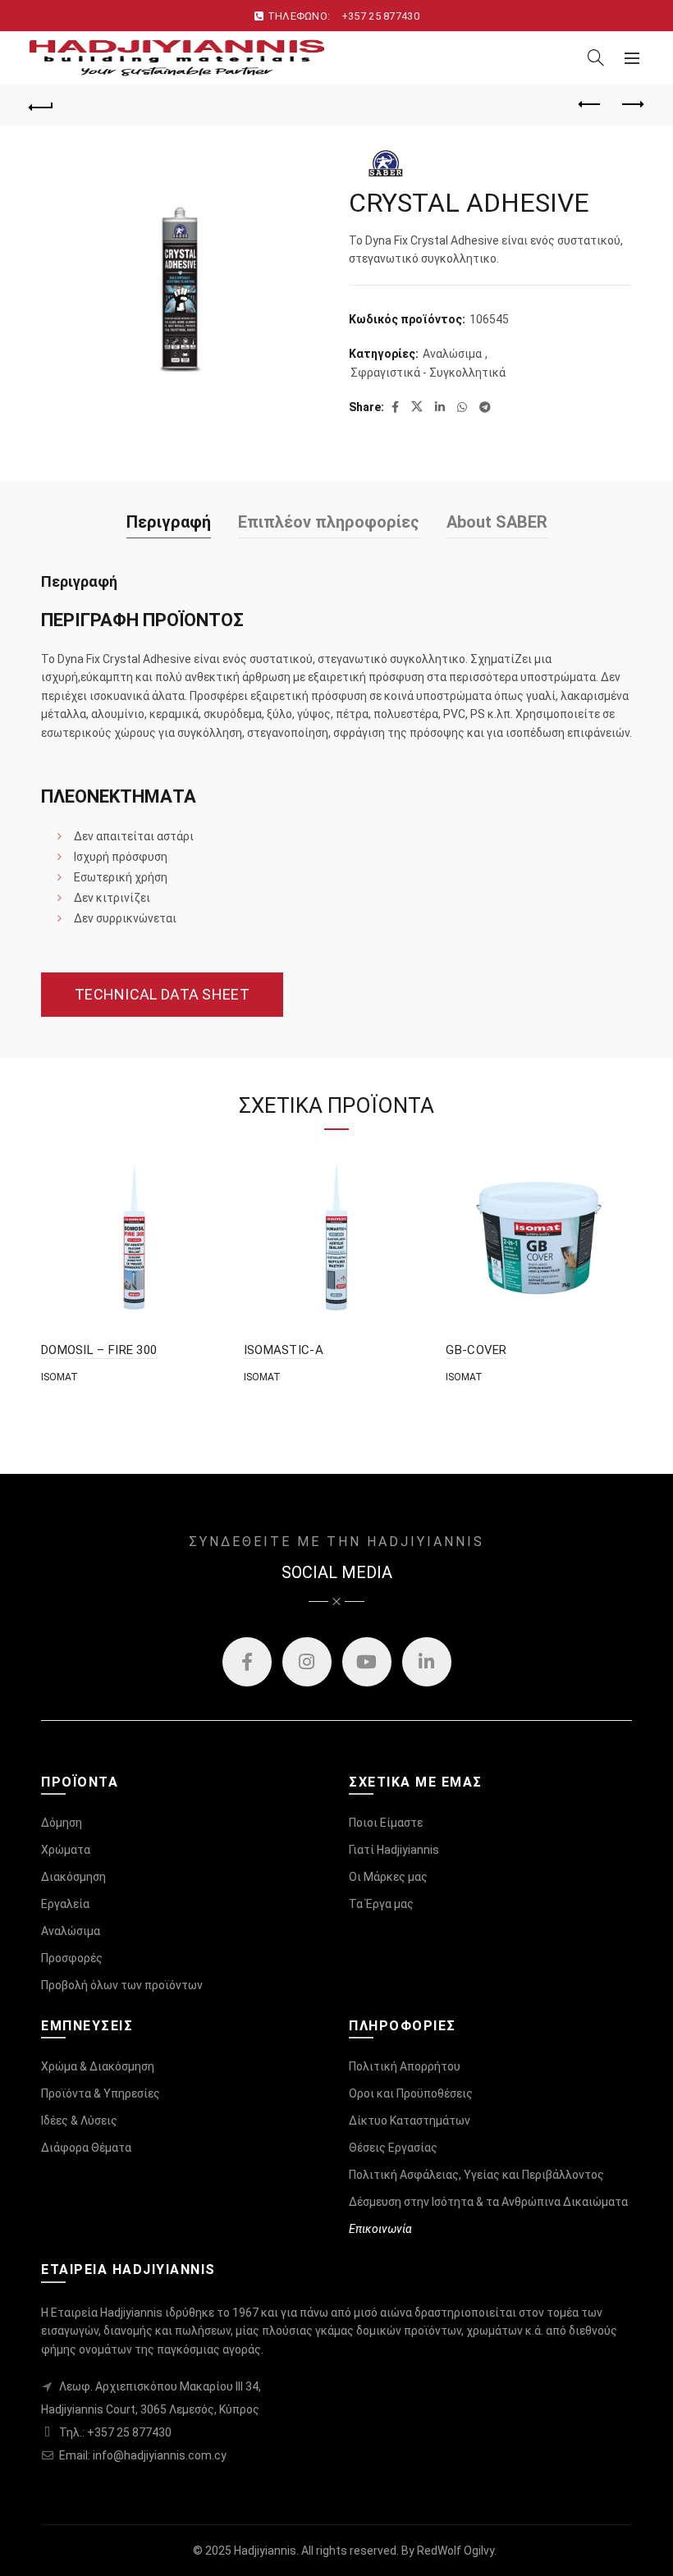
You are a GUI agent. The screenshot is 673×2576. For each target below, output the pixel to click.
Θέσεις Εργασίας (393, 2148)
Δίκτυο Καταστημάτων (410, 2121)
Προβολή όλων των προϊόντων (122, 1985)
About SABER (497, 522)
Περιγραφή (169, 522)
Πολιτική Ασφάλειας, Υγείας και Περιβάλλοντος (476, 2175)
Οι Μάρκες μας (388, 1877)
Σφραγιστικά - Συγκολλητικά (428, 373)
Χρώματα (66, 1850)
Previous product (591, 105)
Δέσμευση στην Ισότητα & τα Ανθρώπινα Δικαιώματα (488, 2202)
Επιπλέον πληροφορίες (329, 522)
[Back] (42, 105)
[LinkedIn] (427, 1662)
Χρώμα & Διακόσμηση (98, 2066)
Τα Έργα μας (381, 1904)
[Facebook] (247, 1662)
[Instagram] (307, 1662)
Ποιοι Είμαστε (386, 1823)
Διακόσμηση (73, 1877)
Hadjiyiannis (265, 2551)
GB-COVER (476, 1350)
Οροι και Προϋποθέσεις (411, 2093)
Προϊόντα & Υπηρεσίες (101, 2093)
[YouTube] (367, 1662)
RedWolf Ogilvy (456, 2551)
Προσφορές (72, 1958)
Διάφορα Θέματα (86, 2148)
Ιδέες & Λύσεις (79, 2121)
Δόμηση (62, 1823)
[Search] (596, 57)
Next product (632, 105)
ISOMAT (60, 1377)
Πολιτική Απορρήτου (405, 2066)
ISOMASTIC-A (284, 1350)
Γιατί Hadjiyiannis (394, 1850)
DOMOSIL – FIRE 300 (99, 1350)
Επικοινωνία (380, 2229)
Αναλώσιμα (452, 354)
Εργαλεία (65, 1904)
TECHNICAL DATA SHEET (162, 994)
